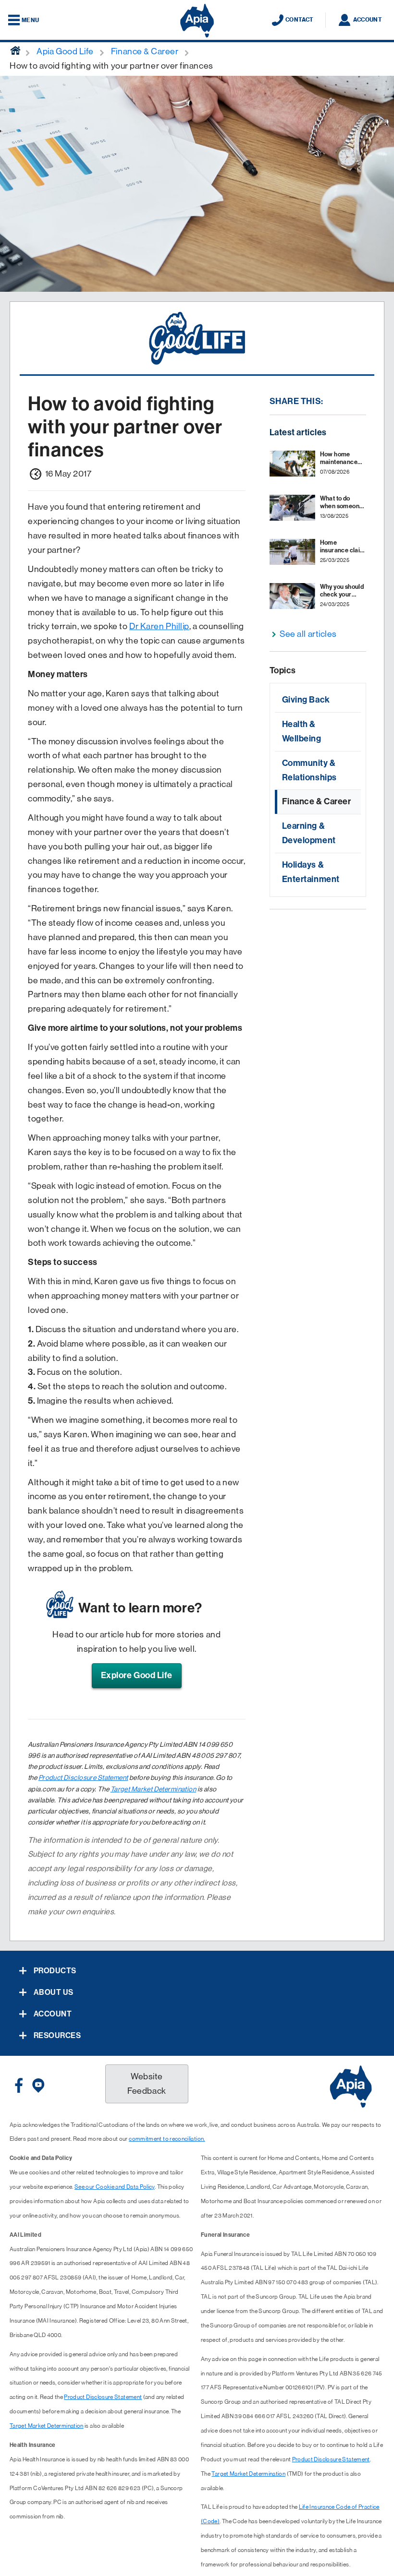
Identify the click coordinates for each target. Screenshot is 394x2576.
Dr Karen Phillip (159, 626)
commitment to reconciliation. (167, 2139)
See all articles (308, 634)
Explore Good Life (137, 1675)
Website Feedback (147, 2084)
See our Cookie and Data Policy (115, 2187)
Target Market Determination (153, 1789)
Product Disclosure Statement (83, 1777)
